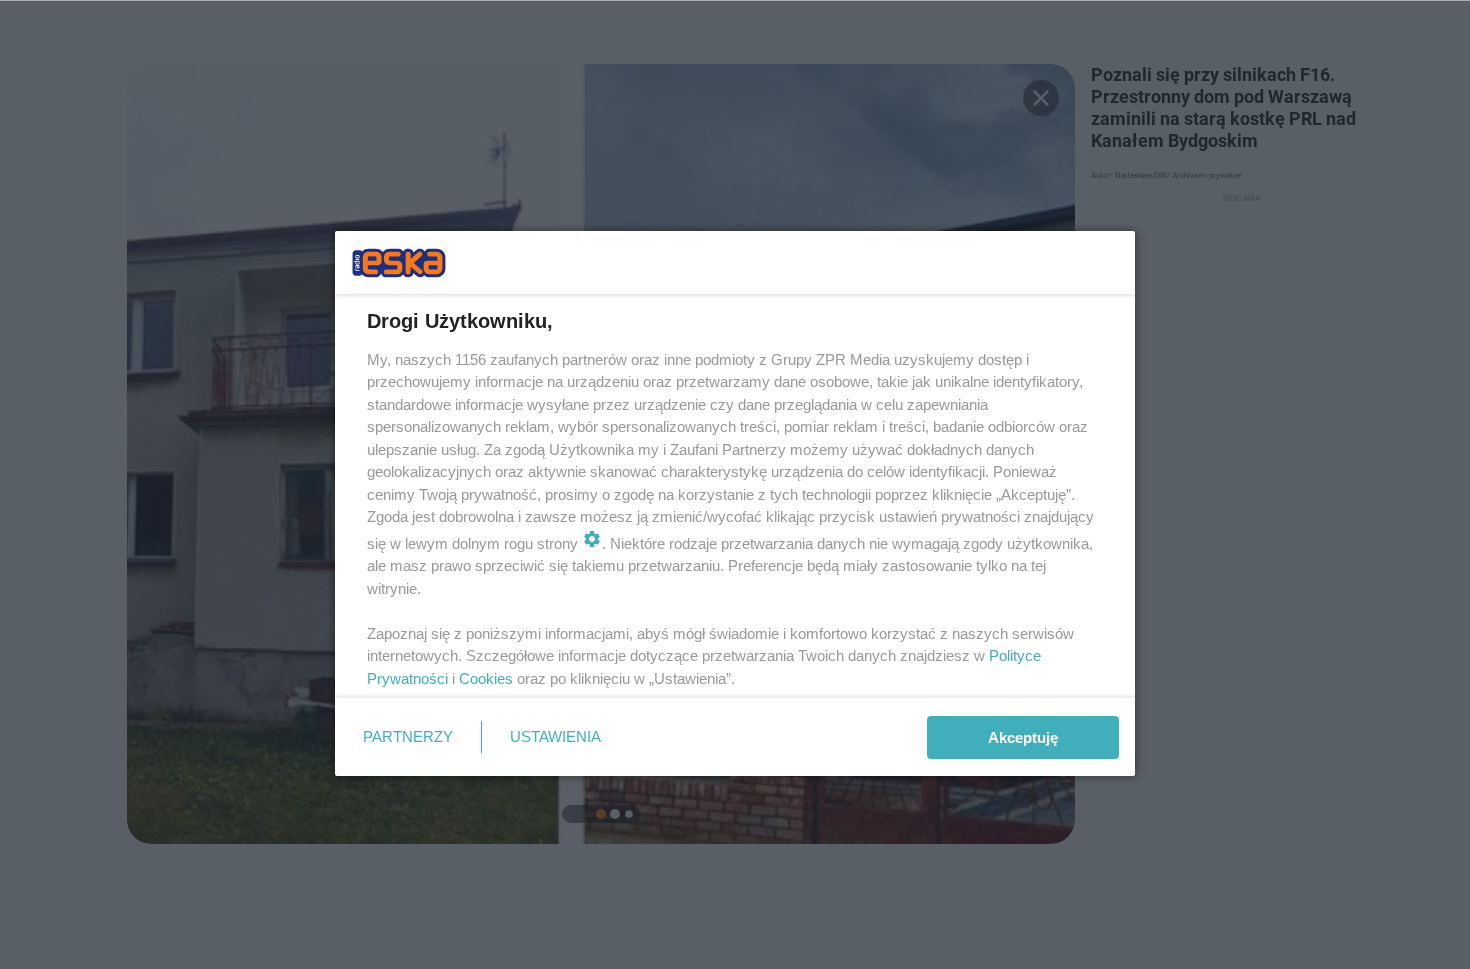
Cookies (486, 678)
